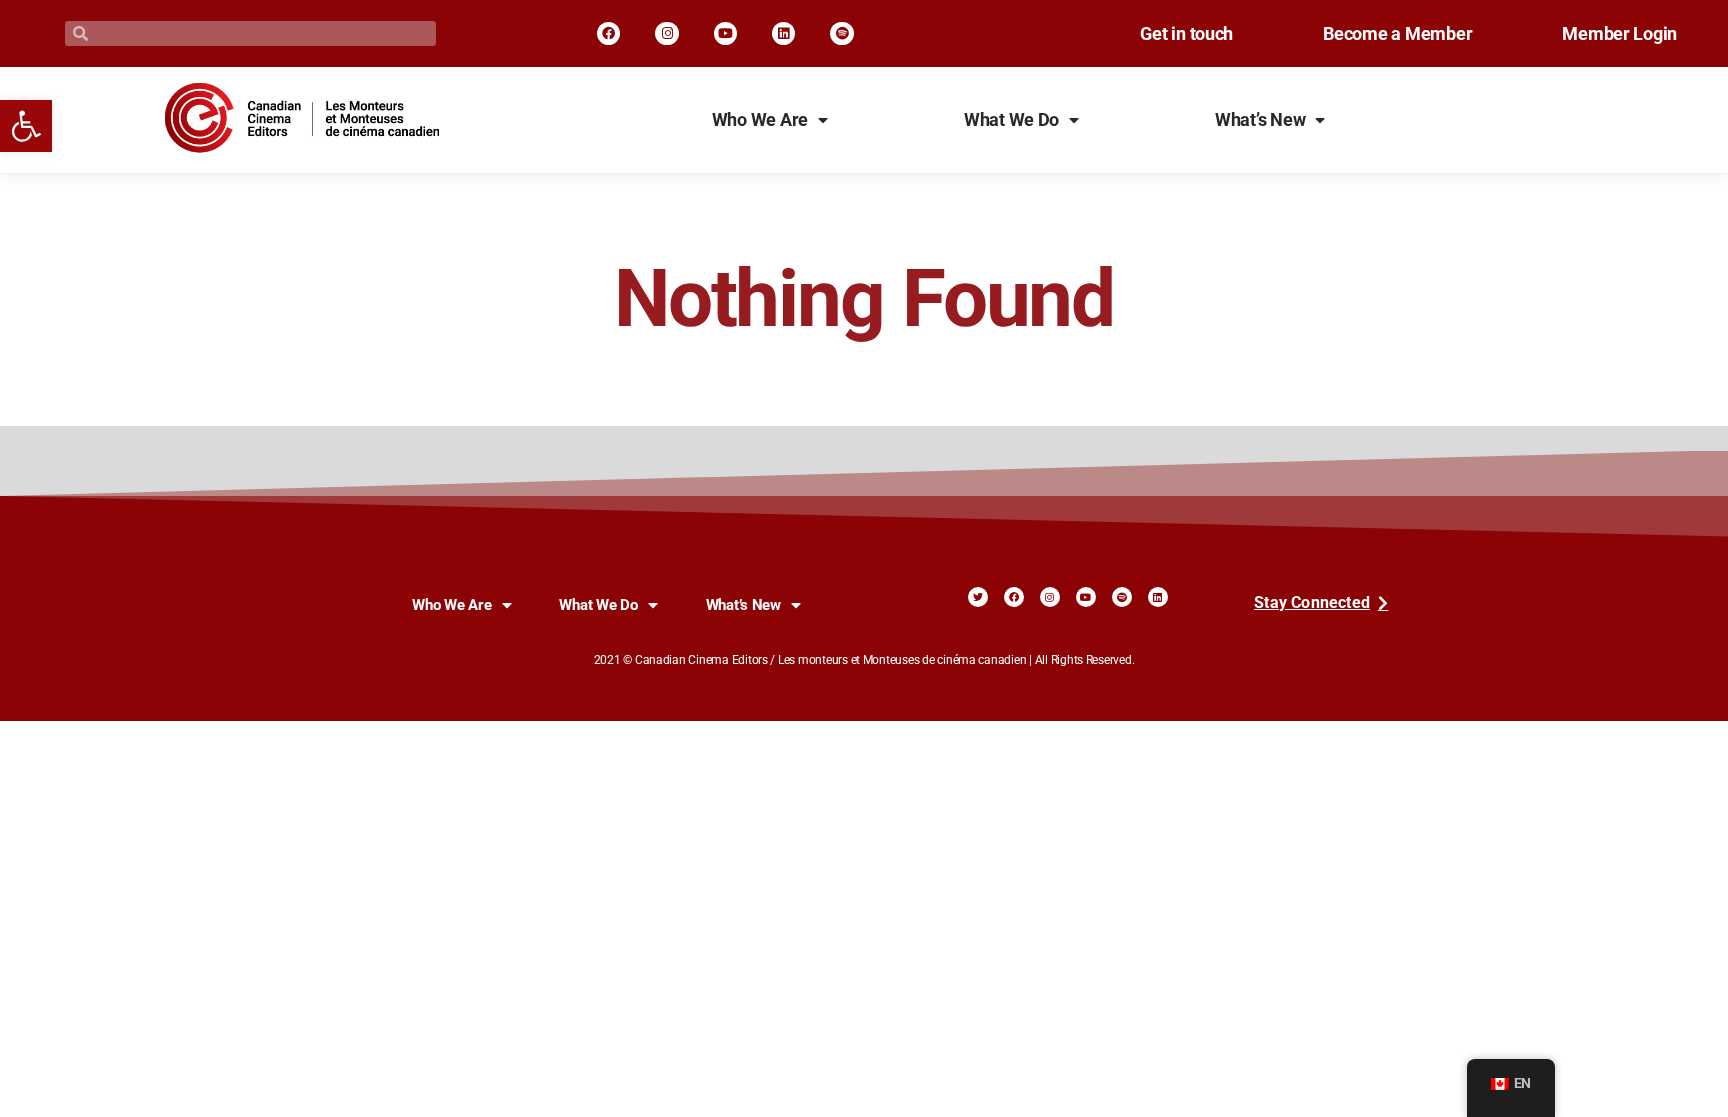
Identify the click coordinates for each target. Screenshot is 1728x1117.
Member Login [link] (1619, 34)
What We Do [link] (1011, 120)
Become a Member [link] (1397, 34)
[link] (26, 126)
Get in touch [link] (1186, 34)
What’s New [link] (1260, 120)
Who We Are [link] (760, 120)
